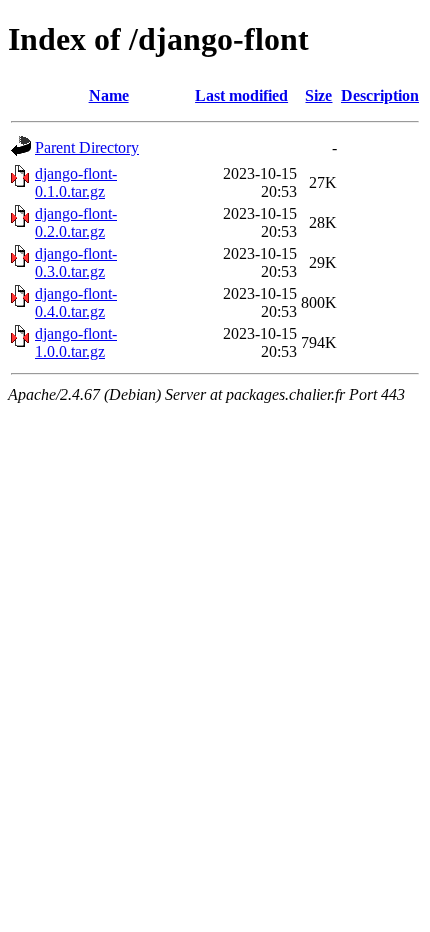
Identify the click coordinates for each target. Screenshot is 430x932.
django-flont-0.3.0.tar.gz (76, 262)
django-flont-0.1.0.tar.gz (76, 182)
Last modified (241, 95)
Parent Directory (87, 147)
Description (380, 95)
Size (318, 95)
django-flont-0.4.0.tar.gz (76, 302)
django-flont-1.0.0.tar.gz (76, 342)
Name (109, 95)
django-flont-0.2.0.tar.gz (76, 222)
